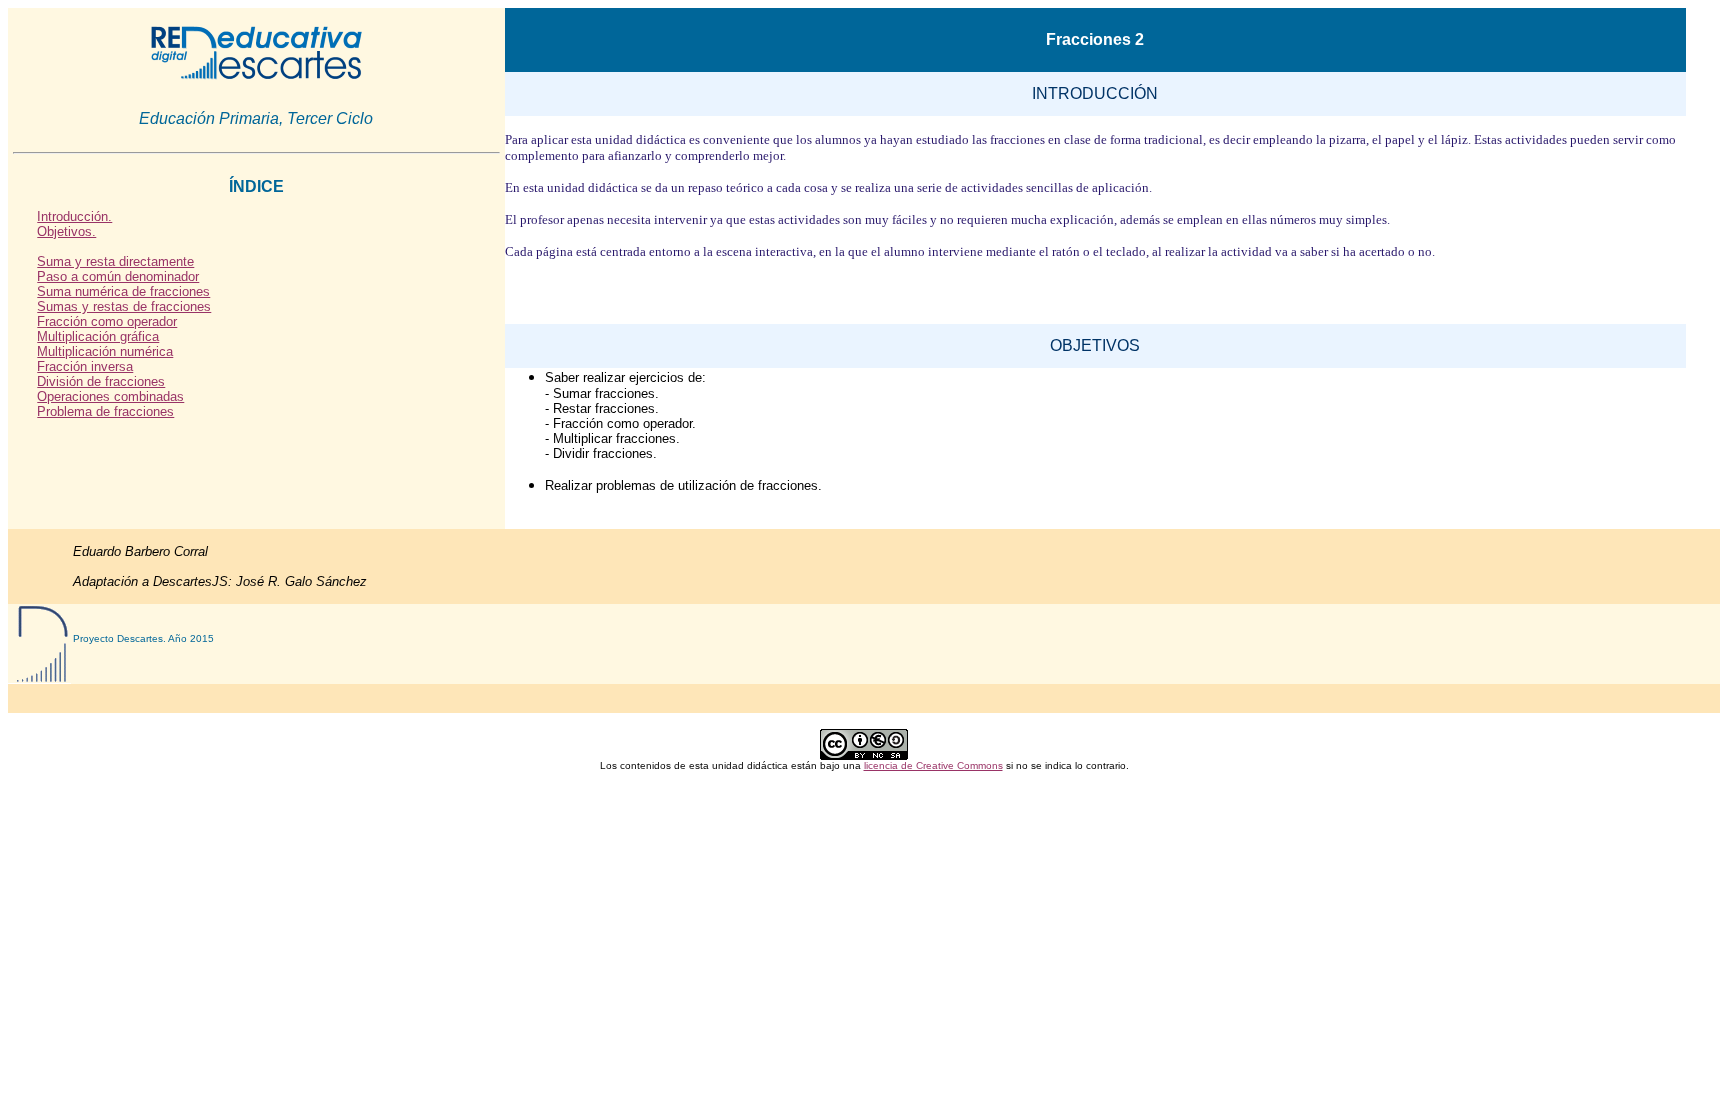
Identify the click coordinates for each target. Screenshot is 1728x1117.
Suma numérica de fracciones (123, 291)
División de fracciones (101, 381)
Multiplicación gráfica (98, 336)
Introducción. (74, 216)
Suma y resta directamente (115, 261)
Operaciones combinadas (110, 396)
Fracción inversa (85, 366)
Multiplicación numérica (105, 351)
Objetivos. (66, 231)
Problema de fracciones (105, 411)
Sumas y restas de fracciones (124, 306)
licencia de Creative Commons (933, 765)
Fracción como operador (107, 321)
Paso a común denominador (118, 276)
